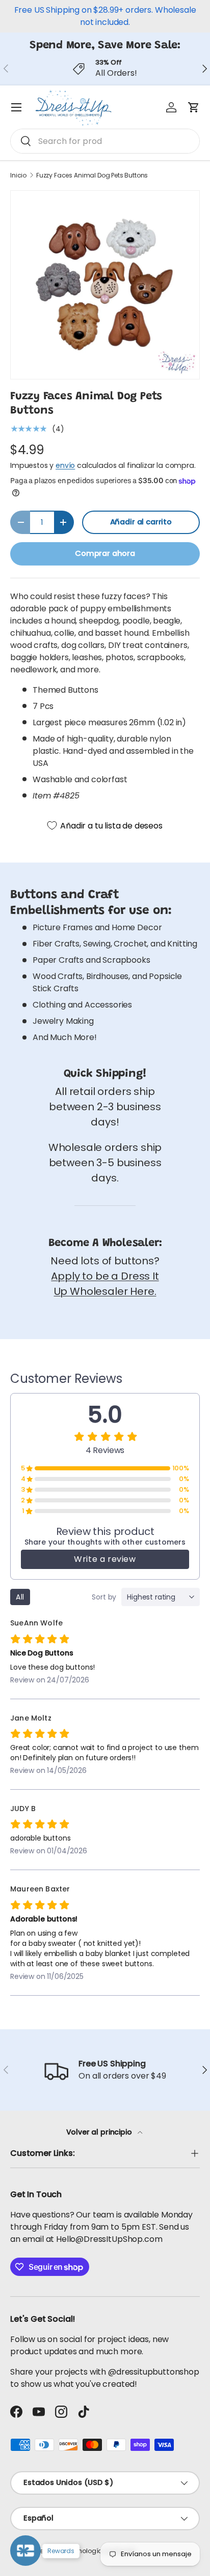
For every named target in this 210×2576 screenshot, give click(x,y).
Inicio (18, 175)
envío (65, 465)
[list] (105, 285)
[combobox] (105, 141)
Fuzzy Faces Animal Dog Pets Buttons (92, 175)
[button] (194, 107)
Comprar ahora (105, 553)
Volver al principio (100, 2132)
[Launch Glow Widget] (25, 2551)
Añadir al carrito (141, 522)
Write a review (105, 1559)
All (20, 1597)
